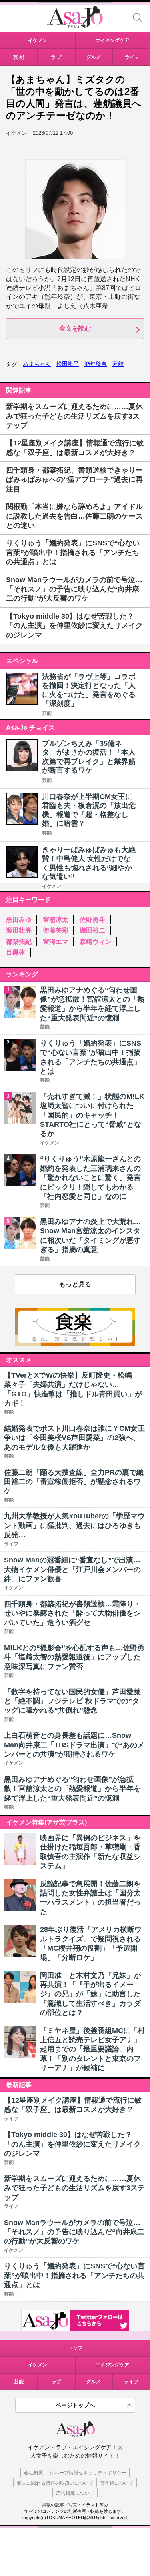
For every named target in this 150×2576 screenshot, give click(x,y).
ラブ (56, 2382)
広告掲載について (75, 2493)
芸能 (47, 713)
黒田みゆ (19, 920)
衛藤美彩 (56, 930)
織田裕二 (92, 930)
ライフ (131, 2382)
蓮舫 (118, 364)
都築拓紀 (19, 942)
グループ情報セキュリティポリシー (88, 2473)
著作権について (117, 2483)
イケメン (52, 886)
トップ (75, 2348)
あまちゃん (37, 364)
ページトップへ (75, 2405)
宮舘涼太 (56, 920)
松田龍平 (68, 364)
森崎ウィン (96, 942)
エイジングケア (112, 2365)
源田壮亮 (19, 930)
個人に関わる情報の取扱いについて (55, 2483)
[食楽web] (75, 1343)
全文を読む (75, 328)
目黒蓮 (16, 952)
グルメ (94, 2382)
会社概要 (34, 2473)
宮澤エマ (56, 942)
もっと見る (75, 1284)
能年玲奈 (96, 364)
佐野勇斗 (92, 920)
